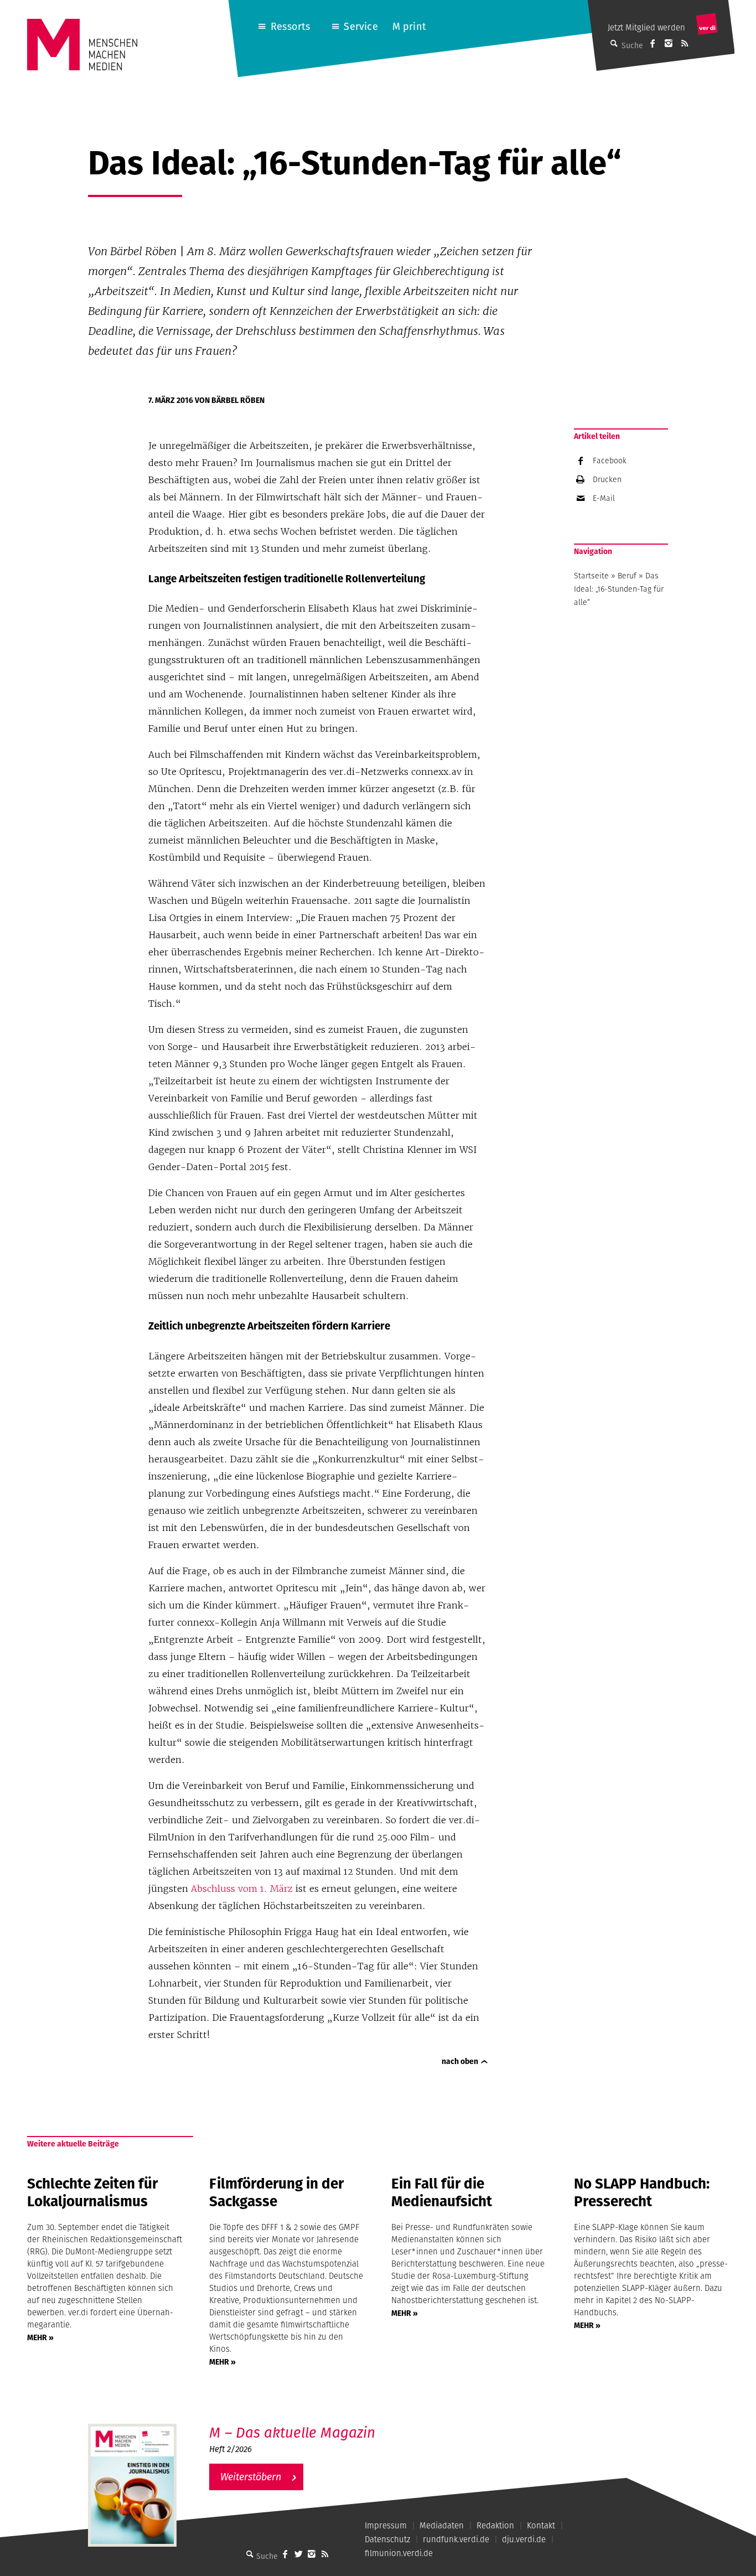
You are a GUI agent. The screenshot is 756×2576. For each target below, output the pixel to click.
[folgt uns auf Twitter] (298, 2554)
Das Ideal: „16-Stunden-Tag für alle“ (619, 589)
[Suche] (250, 2554)
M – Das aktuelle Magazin (292, 2432)
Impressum (386, 2525)
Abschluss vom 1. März (242, 1889)
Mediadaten (442, 2525)
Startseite (591, 576)
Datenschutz (387, 2539)
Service (361, 26)
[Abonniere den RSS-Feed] (685, 43)
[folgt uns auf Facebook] (285, 2554)
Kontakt (541, 2525)
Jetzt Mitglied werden (646, 27)
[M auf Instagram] (669, 43)
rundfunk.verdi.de (456, 2539)
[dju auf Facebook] (653, 43)
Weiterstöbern (251, 2477)
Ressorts (290, 26)
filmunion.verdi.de (399, 2553)
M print (409, 26)
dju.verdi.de (524, 2539)
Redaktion (495, 2525)
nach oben (460, 2061)
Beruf (627, 576)
